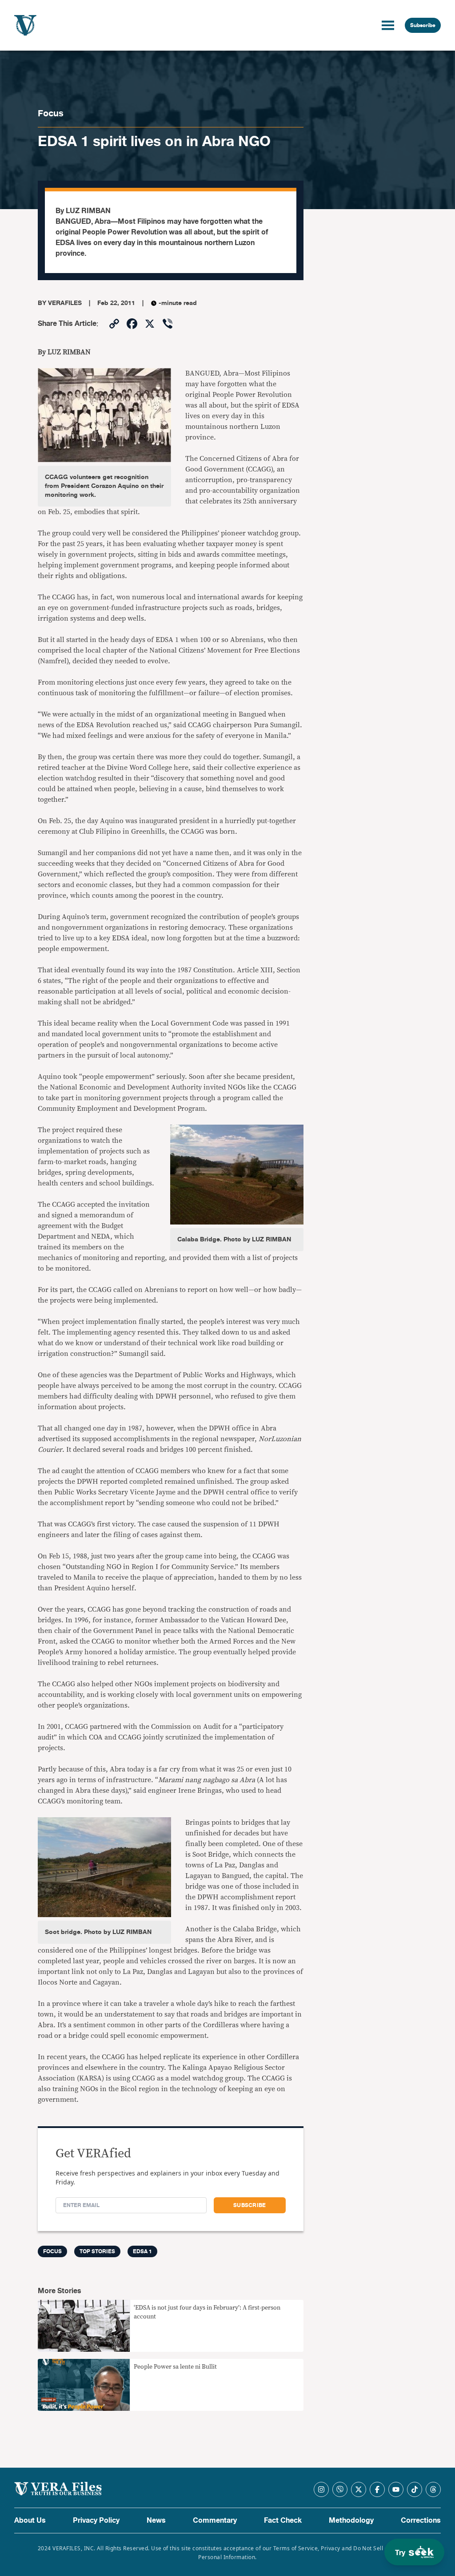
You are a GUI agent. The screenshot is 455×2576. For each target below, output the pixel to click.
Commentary (215, 2521)
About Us (30, 2521)
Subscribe (423, 25)
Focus (51, 113)
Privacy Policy (96, 2521)
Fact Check (283, 2521)
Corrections (421, 2521)
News (156, 2521)
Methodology (351, 2521)
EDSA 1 (142, 2251)
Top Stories (97, 2251)
